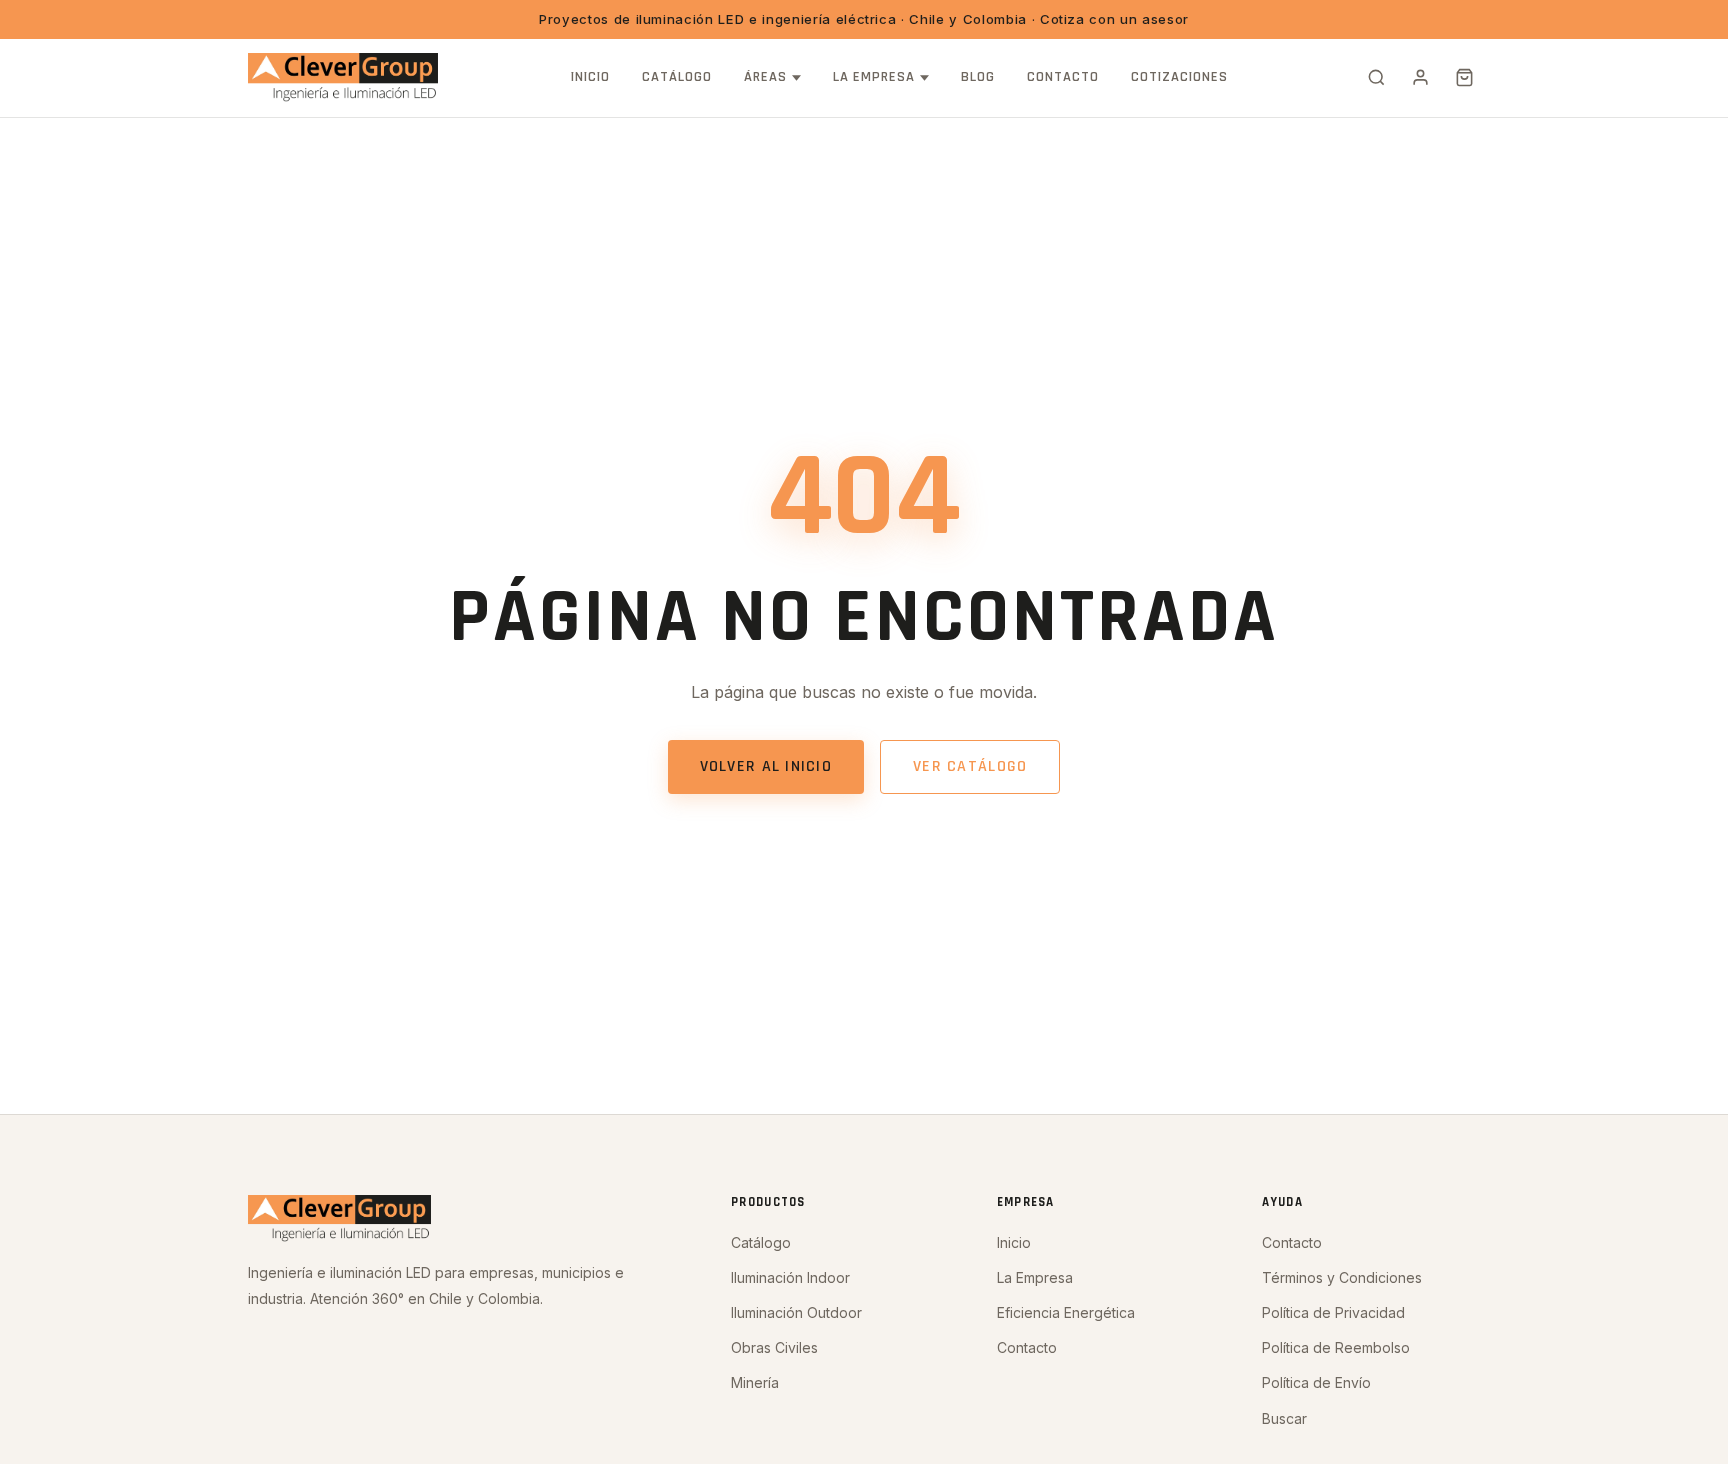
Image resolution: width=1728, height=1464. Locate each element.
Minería (755, 1382)
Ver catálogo (970, 766)
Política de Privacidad (1333, 1312)
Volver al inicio (766, 766)
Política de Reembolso (1336, 1347)
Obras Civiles (774, 1347)
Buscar (1284, 1418)
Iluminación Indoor (790, 1277)
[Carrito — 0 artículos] (1464, 78)
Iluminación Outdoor (796, 1312)
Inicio (590, 77)
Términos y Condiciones (1342, 1277)
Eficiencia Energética (1066, 1312)
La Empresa (874, 77)
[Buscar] (1377, 78)
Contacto (1063, 77)
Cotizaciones (1179, 77)
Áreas (765, 77)
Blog (978, 77)
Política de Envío (1316, 1382)
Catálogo (677, 77)
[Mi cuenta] (1420, 78)
